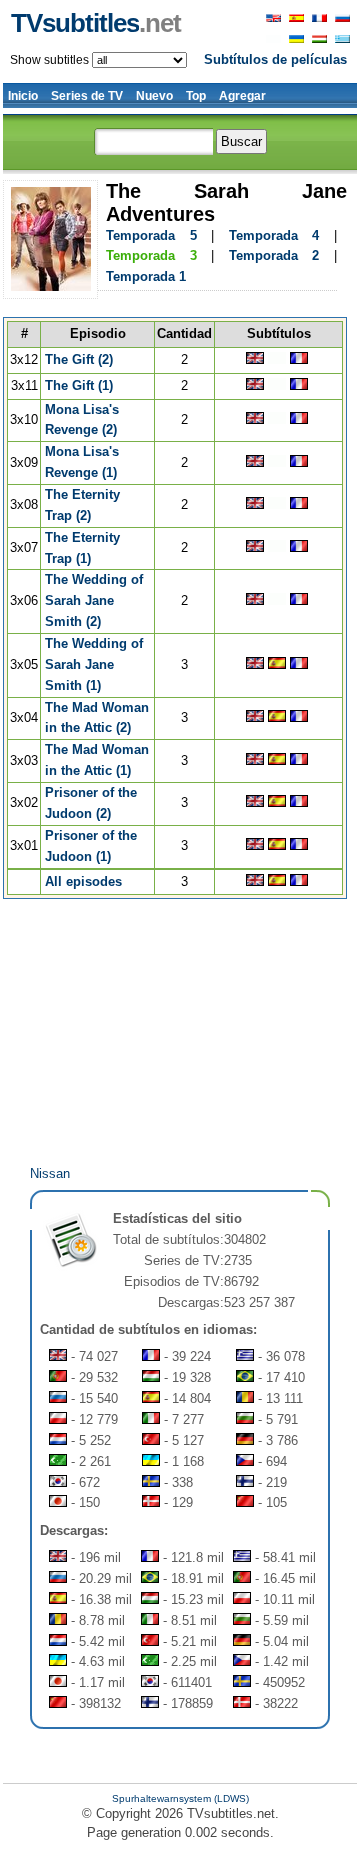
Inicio (23, 96)
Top (196, 96)
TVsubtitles (96, 23)
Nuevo (154, 96)
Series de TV (87, 96)
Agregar (242, 96)
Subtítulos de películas (275, 59)
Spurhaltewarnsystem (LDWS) (180, 1798)
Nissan (50, 1173)
